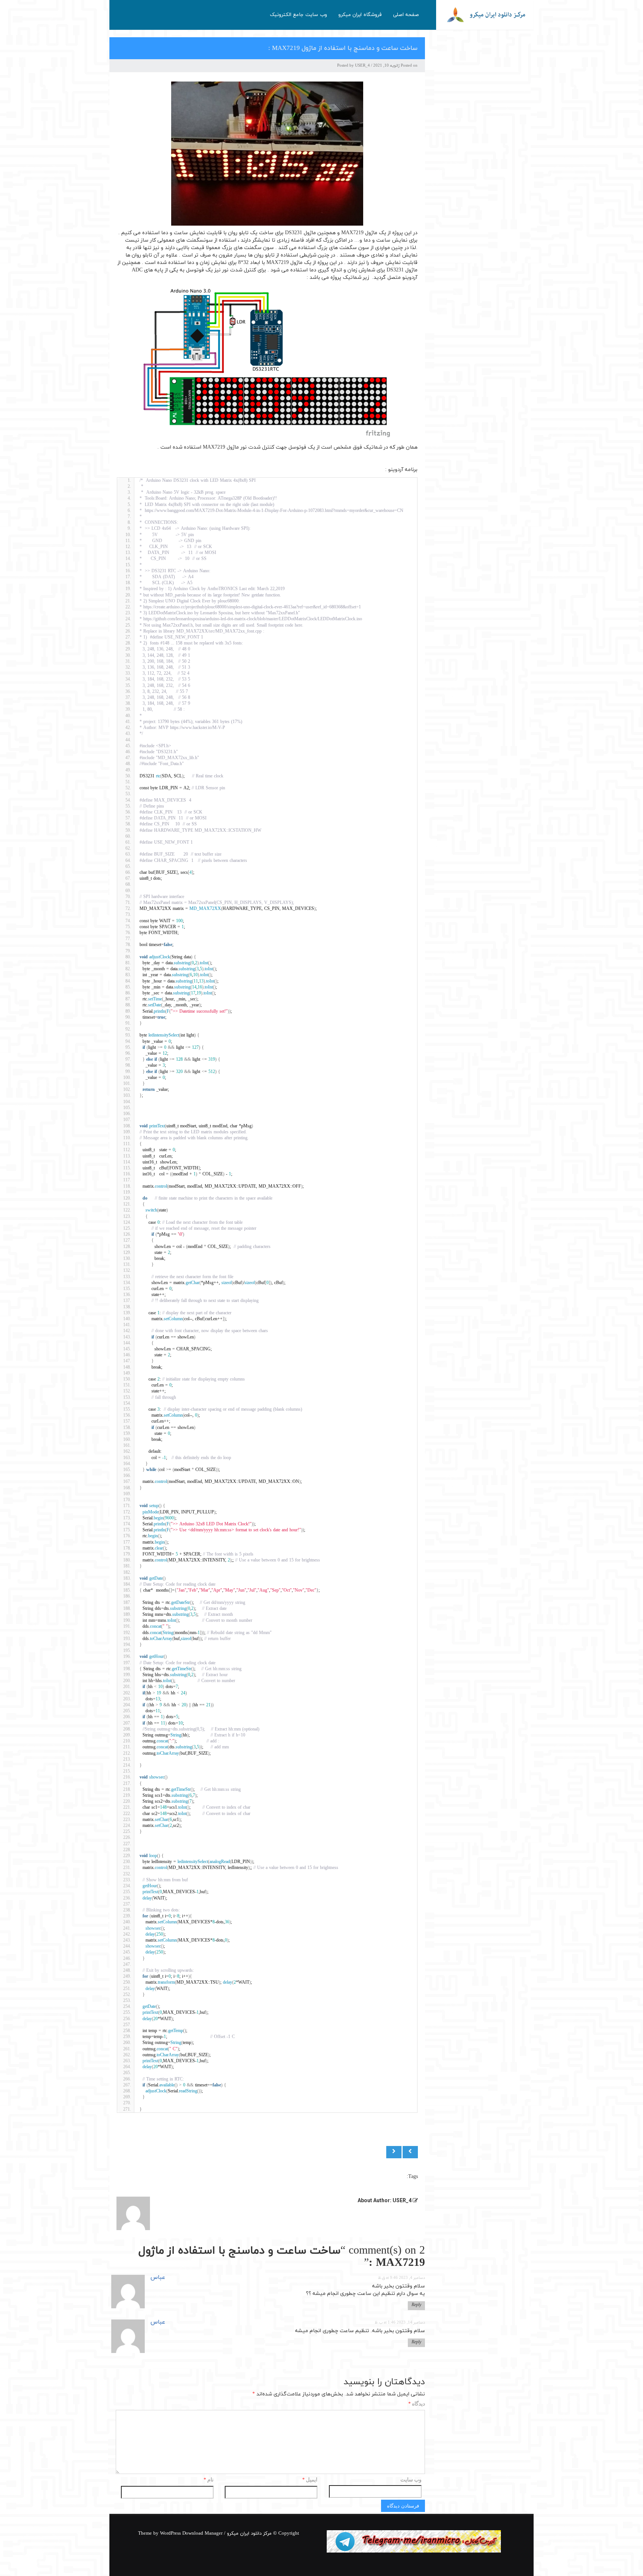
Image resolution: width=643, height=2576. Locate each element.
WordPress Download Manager (191, 2534)
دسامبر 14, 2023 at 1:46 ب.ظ (400, 2323)
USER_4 (362, 66)
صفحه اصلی (406, 15)
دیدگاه (417, 2404)
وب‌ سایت (411, 2480)
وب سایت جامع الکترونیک (298, 15)
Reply (416, 2305)
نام (209, 2480)
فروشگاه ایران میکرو (360, 15)
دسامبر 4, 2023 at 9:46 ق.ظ (402, 2278)
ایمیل (310, 2480)
